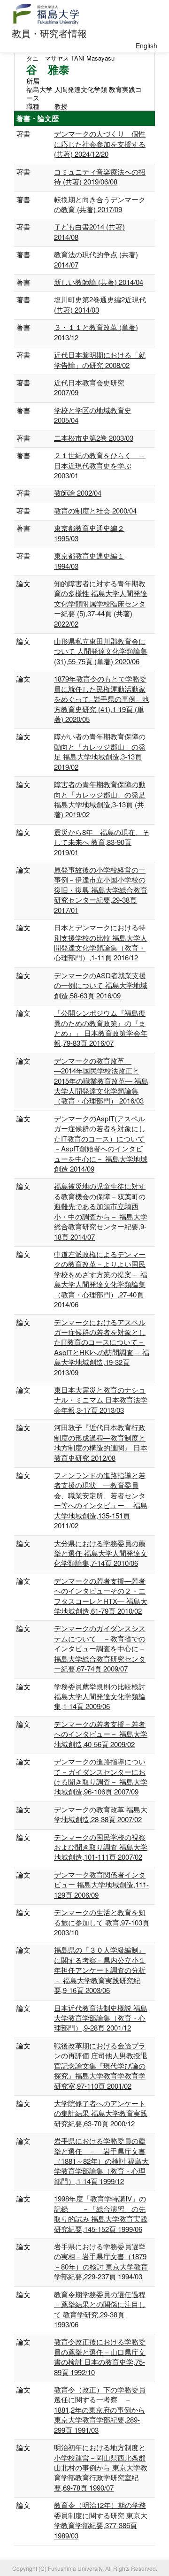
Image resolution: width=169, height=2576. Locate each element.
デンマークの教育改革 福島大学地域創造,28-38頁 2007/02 (101, 1814)
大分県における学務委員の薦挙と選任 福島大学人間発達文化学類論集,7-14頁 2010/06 (101, 1553)
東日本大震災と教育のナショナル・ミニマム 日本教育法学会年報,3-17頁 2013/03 (101, 1400)
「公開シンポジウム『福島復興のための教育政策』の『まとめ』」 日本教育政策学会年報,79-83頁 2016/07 (101, 1028)
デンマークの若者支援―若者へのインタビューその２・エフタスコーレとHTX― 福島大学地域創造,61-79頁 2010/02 (101, 1596)
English (146, 46)
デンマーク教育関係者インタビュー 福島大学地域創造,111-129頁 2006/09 (101, 1885)
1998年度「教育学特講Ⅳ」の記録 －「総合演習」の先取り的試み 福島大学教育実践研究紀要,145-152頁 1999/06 (101, 2213)
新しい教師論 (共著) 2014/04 (99, 282)
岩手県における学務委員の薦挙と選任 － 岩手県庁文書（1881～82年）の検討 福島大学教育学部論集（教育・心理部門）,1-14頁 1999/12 (101, 2161)
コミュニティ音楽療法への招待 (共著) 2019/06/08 (100, 176)
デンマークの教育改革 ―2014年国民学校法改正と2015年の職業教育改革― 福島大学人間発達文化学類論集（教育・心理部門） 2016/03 (101, 1081)
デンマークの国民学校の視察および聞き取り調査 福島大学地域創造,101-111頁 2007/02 (101, 1847)
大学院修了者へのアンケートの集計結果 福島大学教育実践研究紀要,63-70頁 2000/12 (101, 2113)
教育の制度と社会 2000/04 (95, 510)
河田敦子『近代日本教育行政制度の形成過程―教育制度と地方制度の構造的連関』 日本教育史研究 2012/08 (101, 1442)
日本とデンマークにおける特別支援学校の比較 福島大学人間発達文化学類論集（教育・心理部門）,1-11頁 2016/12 (101, 942)
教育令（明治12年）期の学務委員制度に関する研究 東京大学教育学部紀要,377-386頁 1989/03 (101, 2520)
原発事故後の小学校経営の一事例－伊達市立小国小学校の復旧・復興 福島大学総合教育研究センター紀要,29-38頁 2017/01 (101, 890)
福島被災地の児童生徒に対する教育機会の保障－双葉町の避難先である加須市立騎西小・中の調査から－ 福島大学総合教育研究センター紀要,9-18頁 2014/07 (101, 1211)
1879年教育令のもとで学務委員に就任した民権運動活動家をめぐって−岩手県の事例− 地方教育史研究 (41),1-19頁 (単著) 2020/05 (101, 699)
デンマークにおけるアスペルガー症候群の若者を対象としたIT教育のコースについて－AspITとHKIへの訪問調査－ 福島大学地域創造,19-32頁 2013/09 (102, 1347)
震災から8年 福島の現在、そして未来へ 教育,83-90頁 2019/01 (102, 842)
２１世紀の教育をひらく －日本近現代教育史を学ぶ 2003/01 (100, 465)
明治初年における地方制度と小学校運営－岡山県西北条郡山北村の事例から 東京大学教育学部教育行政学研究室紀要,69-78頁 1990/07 (101, 2467)
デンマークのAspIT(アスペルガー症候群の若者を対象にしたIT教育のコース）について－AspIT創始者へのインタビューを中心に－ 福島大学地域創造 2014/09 (101, 1143)
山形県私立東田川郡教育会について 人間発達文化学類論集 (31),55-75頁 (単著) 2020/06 (101, 651)
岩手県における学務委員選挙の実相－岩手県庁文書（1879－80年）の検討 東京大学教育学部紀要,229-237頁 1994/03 (101, 2261)
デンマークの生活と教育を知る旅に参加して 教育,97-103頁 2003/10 (102, 1922)
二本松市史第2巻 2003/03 (94, 438)
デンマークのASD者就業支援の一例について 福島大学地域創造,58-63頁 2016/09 (101, 985)
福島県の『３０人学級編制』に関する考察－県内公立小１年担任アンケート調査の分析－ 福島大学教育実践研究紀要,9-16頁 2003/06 (100, 1970)
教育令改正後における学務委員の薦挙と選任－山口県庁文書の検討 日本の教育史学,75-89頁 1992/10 (100, 2357)
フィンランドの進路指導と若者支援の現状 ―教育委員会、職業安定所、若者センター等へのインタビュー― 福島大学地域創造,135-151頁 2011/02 (101, 1500)
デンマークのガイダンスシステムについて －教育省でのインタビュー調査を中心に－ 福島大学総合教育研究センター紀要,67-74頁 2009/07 (100, 1648)
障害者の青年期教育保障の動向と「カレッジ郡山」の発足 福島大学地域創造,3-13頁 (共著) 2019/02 (100, 799)
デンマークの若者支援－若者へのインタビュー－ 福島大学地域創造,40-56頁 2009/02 (101, 1734)
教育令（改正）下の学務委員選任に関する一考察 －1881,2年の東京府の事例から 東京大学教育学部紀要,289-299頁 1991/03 (100, 2410)
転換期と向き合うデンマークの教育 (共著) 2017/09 (100, 204)
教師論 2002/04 (78, 493)
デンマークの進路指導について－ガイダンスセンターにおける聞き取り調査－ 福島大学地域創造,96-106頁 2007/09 (101, 1776)
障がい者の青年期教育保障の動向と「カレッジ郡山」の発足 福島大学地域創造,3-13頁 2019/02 (100, 751)
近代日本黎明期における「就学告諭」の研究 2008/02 (100, 360)
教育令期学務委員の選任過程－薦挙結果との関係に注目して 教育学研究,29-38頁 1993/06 (100, 2309)
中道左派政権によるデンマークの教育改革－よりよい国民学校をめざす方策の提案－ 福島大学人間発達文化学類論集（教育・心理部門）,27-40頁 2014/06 (101, 1279)
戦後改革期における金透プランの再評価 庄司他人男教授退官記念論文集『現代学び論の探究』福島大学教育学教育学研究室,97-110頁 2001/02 (101, 2066)
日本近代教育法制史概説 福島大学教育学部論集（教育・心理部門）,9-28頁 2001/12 (101, 2018)
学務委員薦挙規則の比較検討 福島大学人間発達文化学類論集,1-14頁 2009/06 (100, 1696)
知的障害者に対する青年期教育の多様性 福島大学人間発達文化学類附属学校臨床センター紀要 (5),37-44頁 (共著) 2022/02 (101, 603)
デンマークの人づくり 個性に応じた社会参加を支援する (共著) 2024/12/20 (100, 144)
